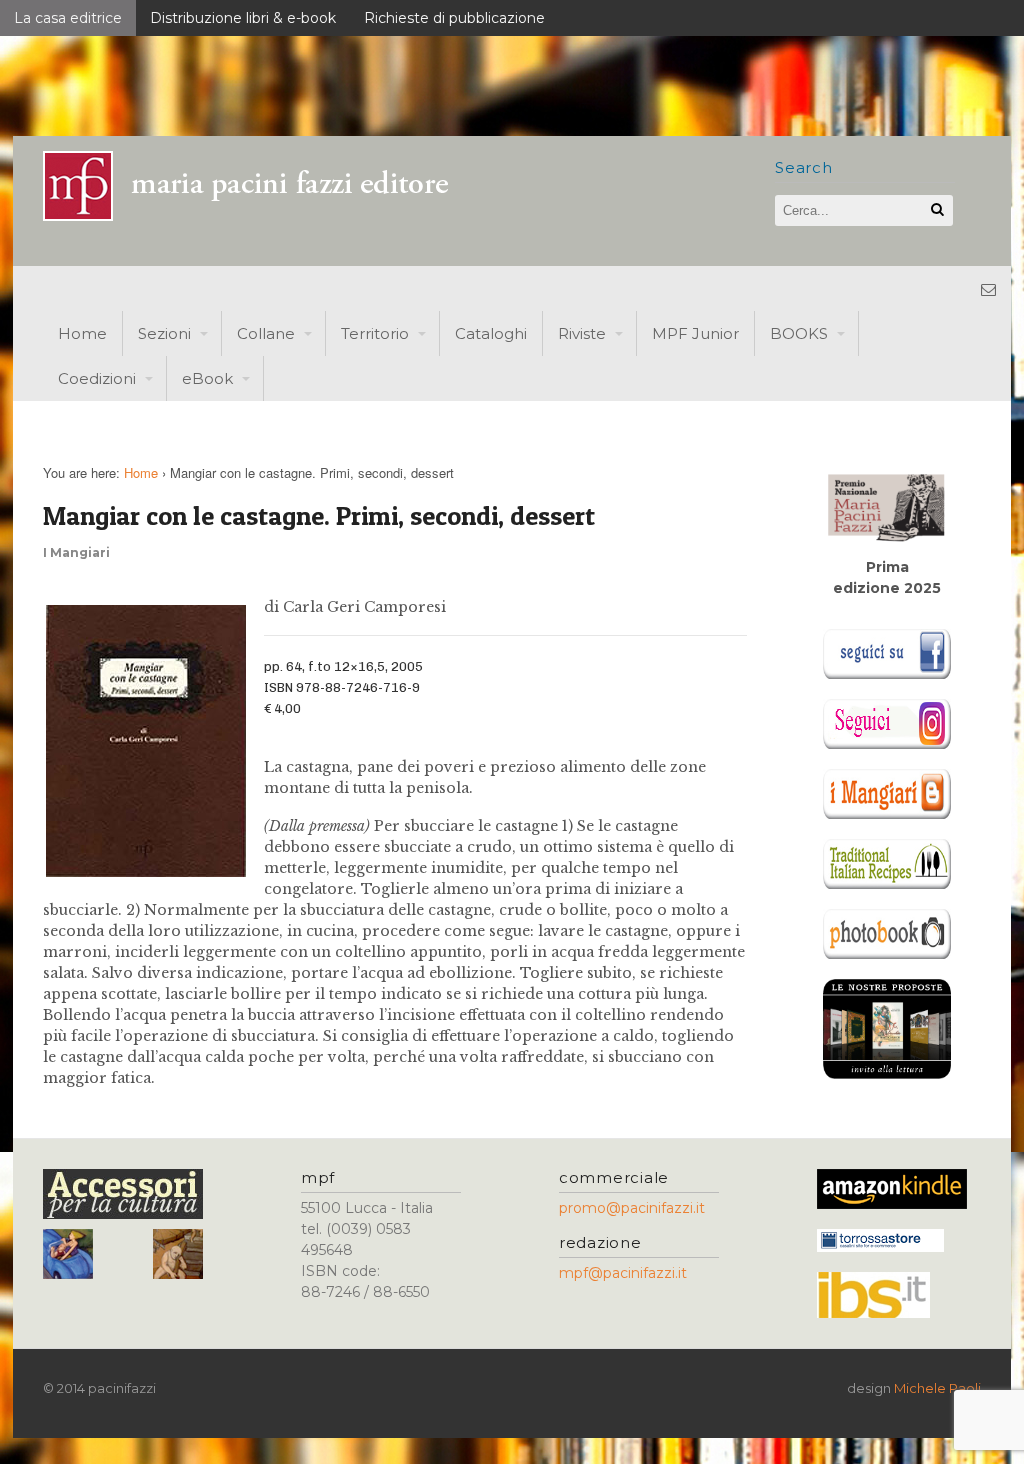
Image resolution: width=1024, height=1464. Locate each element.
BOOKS (799, 333)
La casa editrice (68, 18)
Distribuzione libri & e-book (243, 18)
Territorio (375, 333)
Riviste (582, 333)
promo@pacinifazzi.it (632, 1208)
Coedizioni (97, 378)
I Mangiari (76, 552)
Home (82, 333)
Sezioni (164, 333)
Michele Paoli (937, 1388)
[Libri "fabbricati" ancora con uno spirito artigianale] (258, 215)
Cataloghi (491, 333)
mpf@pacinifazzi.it (623, 1273)
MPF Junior (695, 333)
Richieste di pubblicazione (454, 18)
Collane (266, 333)
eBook (207, 378)
